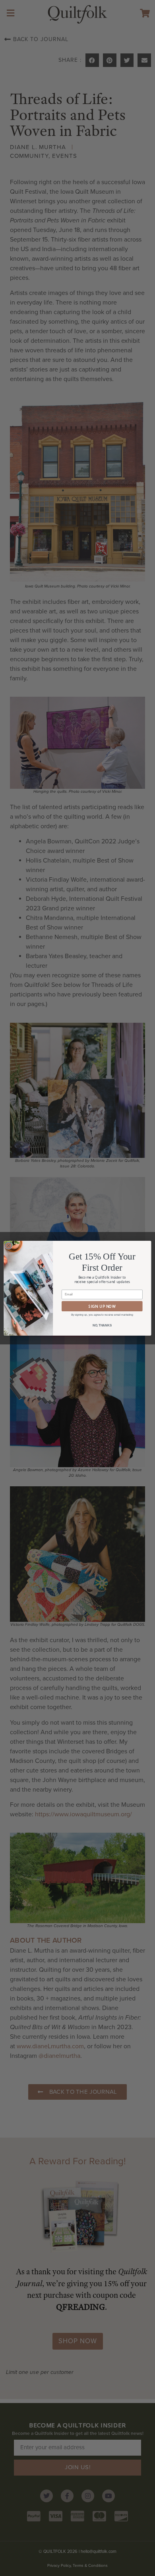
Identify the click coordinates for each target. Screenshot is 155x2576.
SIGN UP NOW (102, 1306)
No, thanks (102, 1325)
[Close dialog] (9, 1245)
